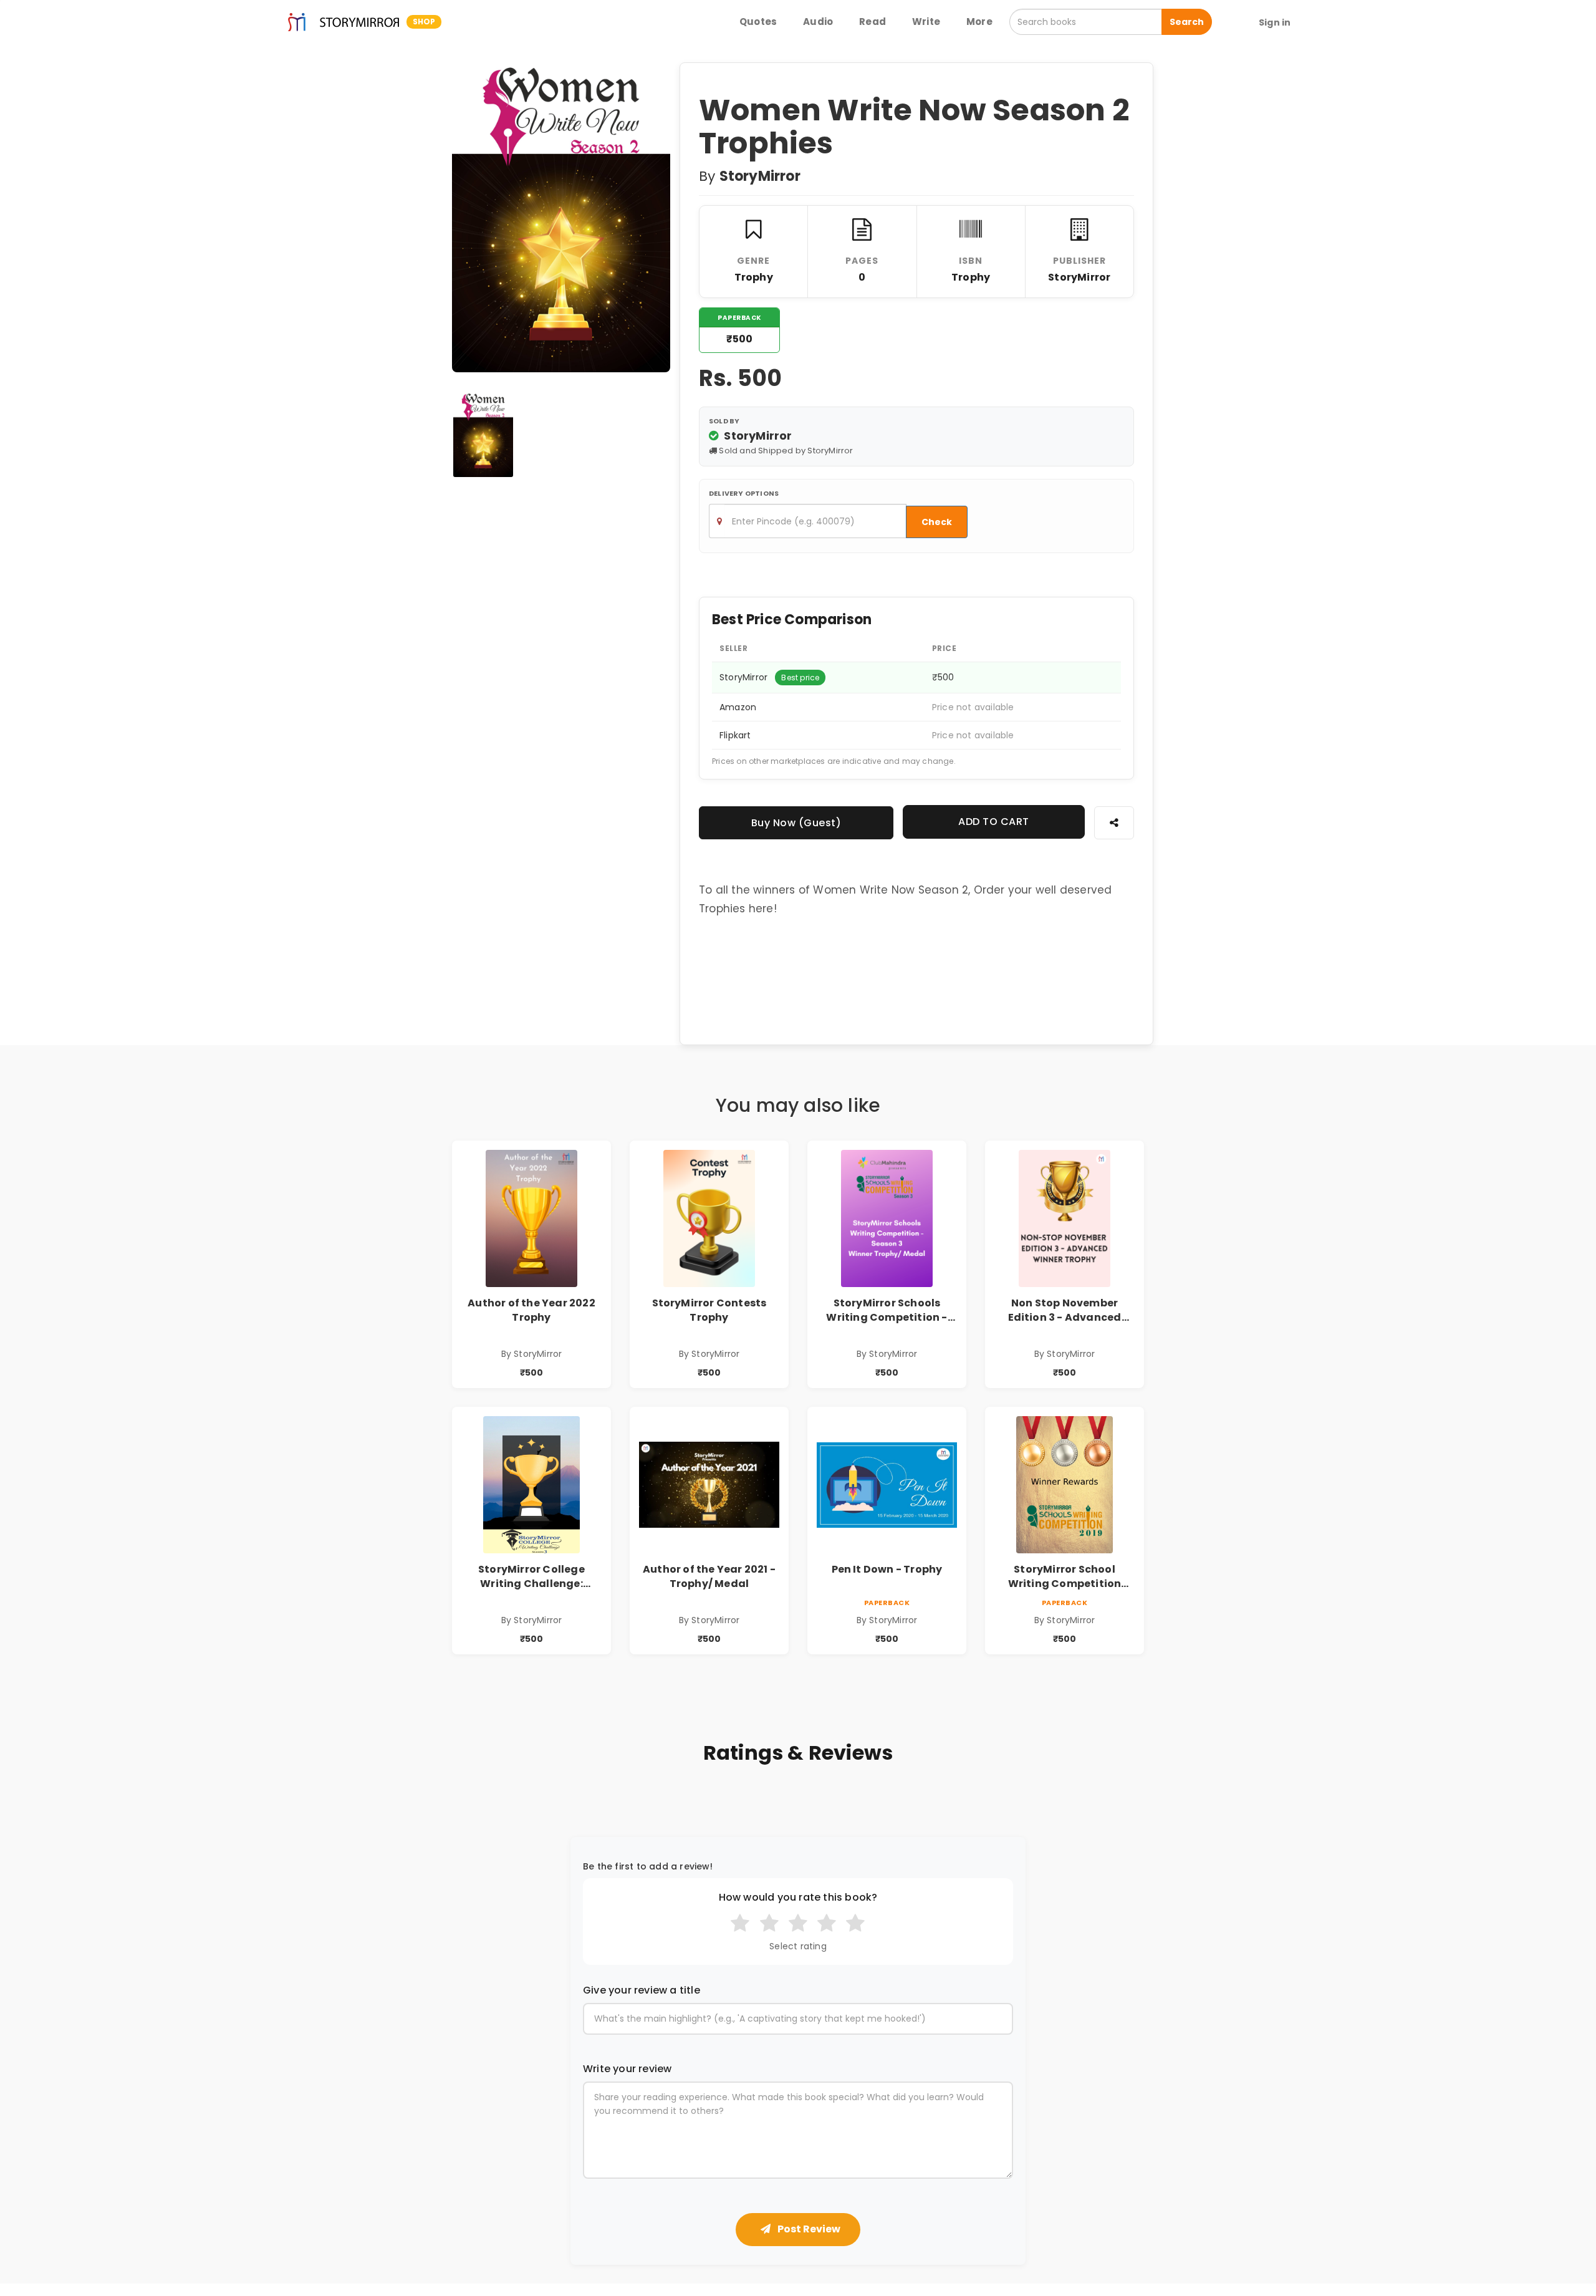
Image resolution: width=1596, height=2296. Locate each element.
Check (937, 522)
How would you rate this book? (798, 1898)
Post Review (808, 2229)
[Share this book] (1114, 823)
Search (1187, 22)
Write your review (627, 2069)
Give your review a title (642, 1990)
